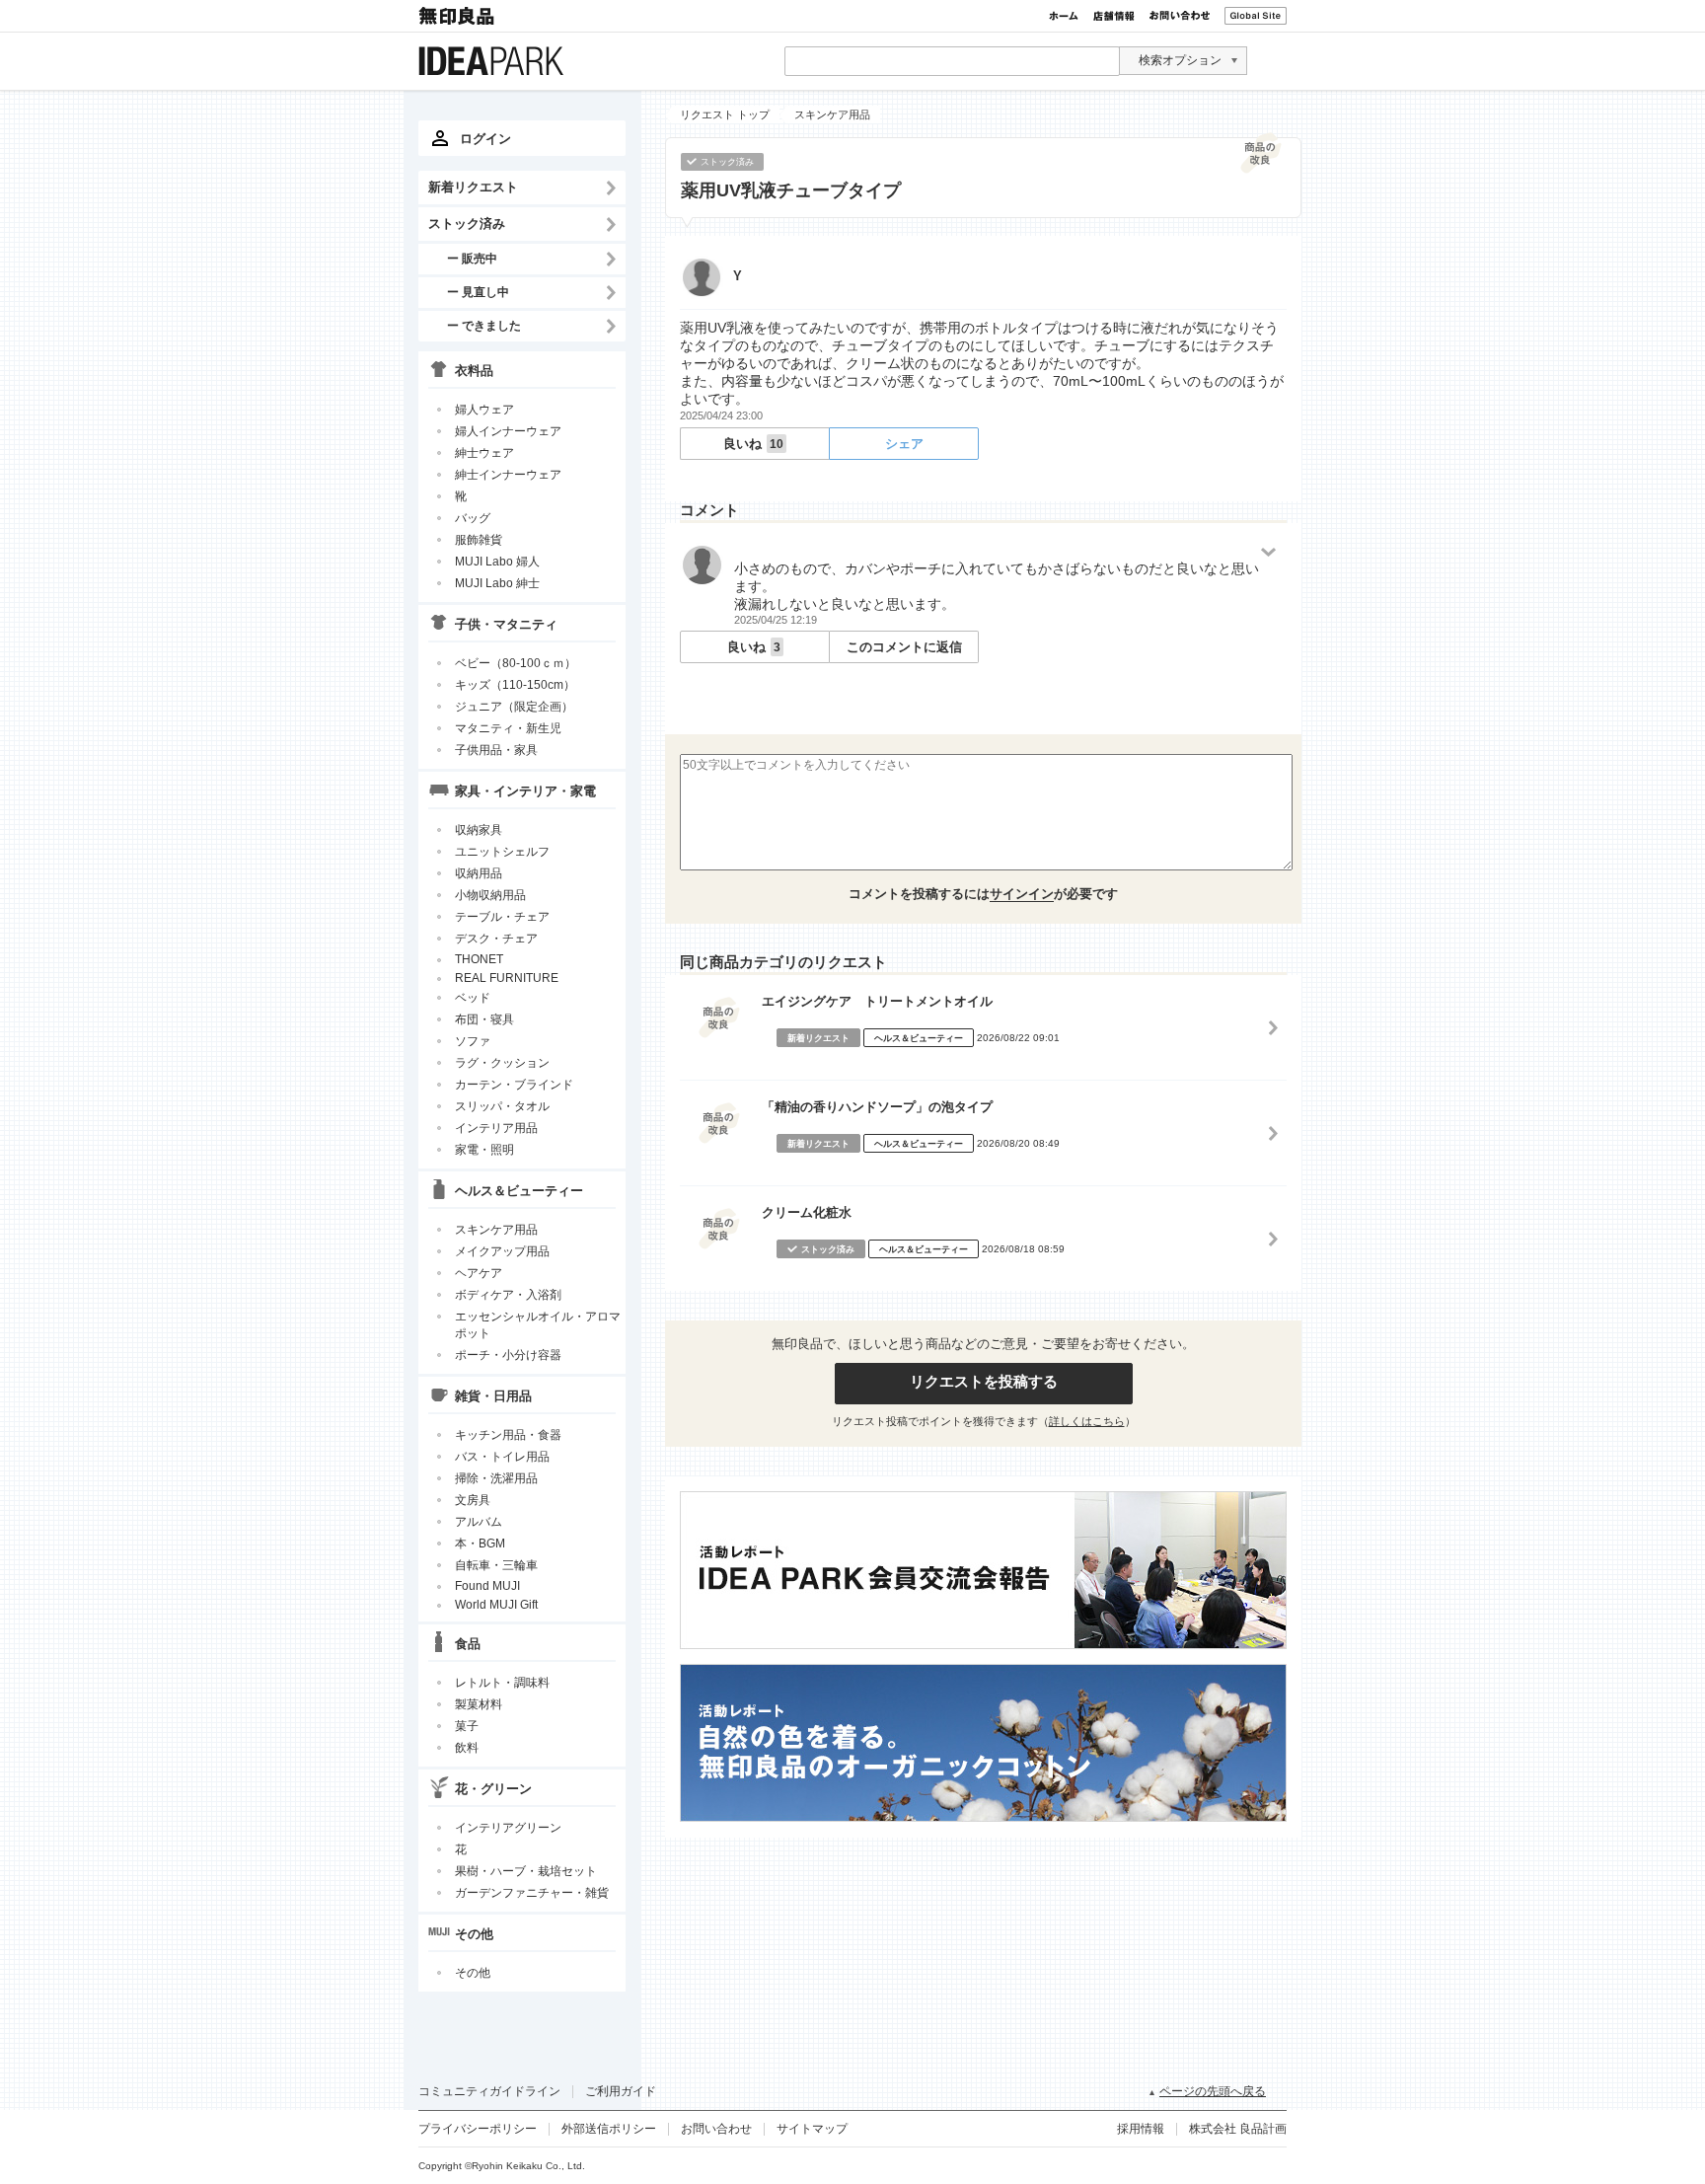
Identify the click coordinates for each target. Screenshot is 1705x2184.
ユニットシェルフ (502, 852)
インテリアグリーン (508, 1828)
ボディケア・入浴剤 (508, 1295)
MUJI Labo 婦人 (497, 562)
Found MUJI (487, 1586)
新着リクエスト (473, 187)
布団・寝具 (484, 1019)
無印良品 (458, 16)
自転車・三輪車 (496, 1565)
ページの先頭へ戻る (1213, 2091)
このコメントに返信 (904, 647)
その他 (473, 1973)
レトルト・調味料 (502, 1683)
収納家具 (479, 830)
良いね (753, 444)
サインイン (1022, 894)
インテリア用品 (496, 1128)
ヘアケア (479, 1273)
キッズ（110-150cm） (515, 685)
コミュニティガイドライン (489, 2091)
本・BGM (480, 1544)
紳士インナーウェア (508, 475)
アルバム (479, 1522)
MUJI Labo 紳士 (497, 583)
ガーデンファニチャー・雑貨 (532, 1893)
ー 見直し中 (478, 292)
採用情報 (1141, 2129)
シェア (904, 444)
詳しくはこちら (1087, 1421)
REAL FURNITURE (507, 978)
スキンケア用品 (496, 1230)
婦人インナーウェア (508, 431)
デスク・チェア (496, 939)
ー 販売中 (472, 258)
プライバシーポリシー (478, 2129)
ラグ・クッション (502, 1063)
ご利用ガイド (621, 2091)
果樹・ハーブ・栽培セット (526, 1871)
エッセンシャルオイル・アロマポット (538, 1325)
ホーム (1064, 16)
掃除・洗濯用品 (496, 1478)
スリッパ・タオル (502, 1106)
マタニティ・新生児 (508, 728)
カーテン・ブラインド (514, 1085)
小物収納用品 (490, 895)
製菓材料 (479, 1704)
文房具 (473, 1500)
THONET (479, 959)
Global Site (1256, 16)
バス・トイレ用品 (502, 1457)
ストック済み (467, 224)
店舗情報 (1114, 16)
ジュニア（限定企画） (514, 707)
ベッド (473, 998)
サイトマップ (812, 2129)
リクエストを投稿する (984, 1381)
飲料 (467, 1748)
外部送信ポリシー (609, 2129)
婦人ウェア (484, 410)
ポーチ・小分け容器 (508, 1355)
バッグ (473, 518)
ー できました (484, 325)
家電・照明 (484, 1150)
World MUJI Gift (496, 1605)
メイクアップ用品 (502, 1251)
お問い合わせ (1180, 16)
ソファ (473, 1041)
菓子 (467, 1726)
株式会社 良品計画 (1238, 2129)
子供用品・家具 (496, 750)
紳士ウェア (484, 453)
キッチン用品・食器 (508, 1435)
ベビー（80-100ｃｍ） (516, 663)
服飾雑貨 (479, 540)
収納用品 (479, 873)
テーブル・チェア (502, 917)
